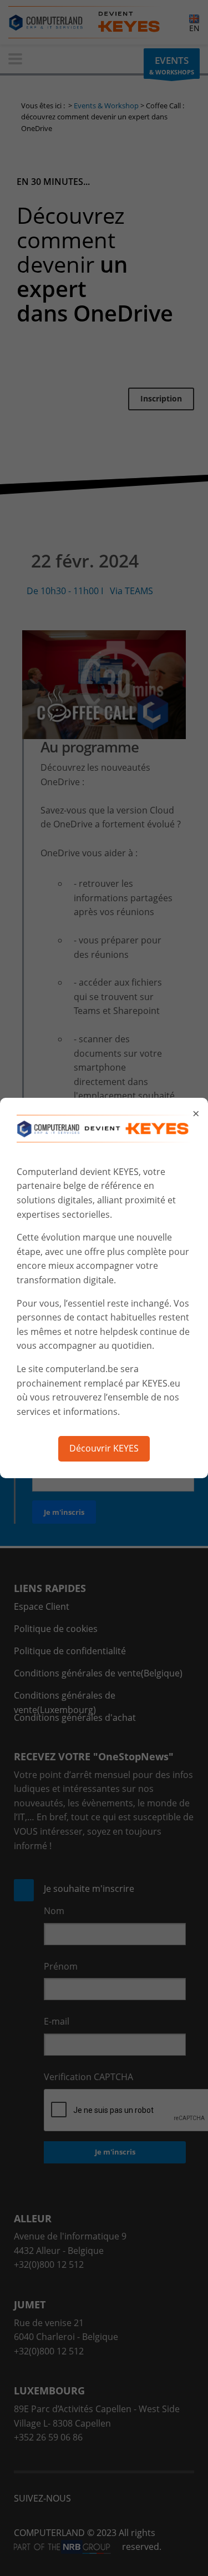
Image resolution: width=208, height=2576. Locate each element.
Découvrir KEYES (104, 1448)
